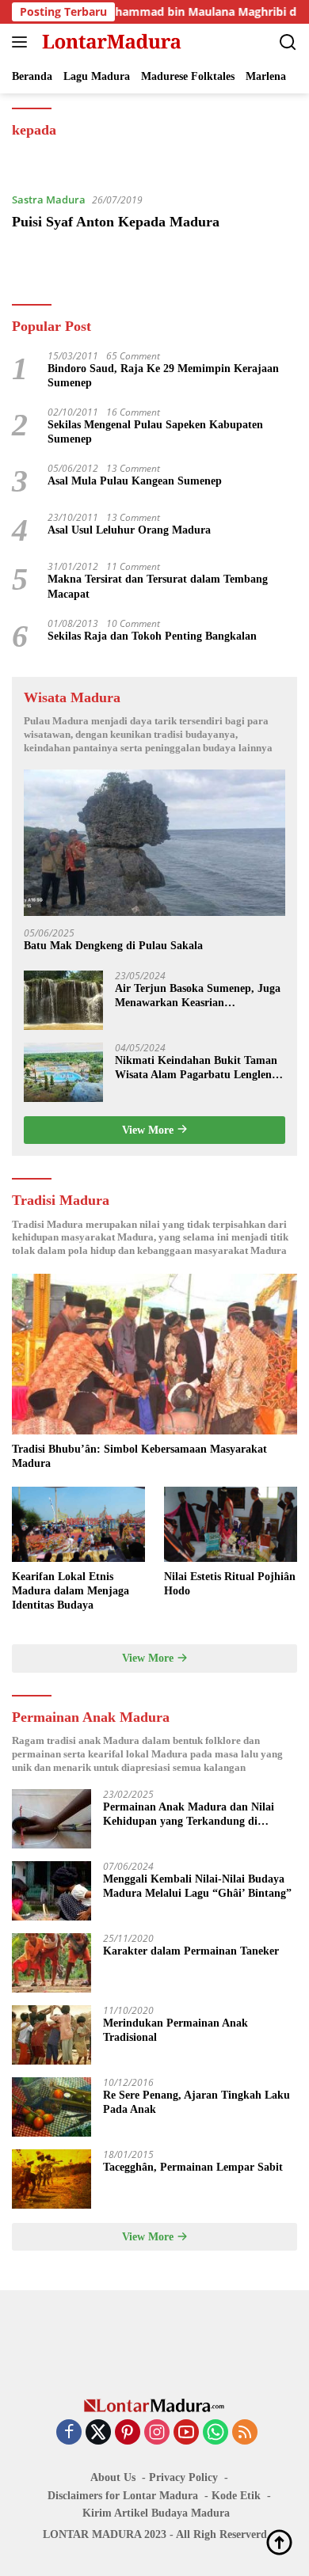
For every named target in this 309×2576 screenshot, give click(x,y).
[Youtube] (186, 2433)
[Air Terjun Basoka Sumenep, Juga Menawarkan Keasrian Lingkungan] (63, 1000)
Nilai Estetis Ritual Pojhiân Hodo (230, 1584)
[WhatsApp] (216, 2433)
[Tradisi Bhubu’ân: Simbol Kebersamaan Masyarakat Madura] (154, 1354)
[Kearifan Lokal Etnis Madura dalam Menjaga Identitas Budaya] (78, 1524)
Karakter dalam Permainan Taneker (191, 1951)
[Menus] (23, 42)
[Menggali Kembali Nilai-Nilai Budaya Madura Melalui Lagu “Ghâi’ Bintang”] (51, 1891)
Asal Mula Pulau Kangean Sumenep (135, 481)
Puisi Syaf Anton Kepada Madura (116, 222)
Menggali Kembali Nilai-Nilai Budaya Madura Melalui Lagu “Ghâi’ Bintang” (197, 1886)
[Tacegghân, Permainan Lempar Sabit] (51, 2179)
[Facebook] (69, 2433)
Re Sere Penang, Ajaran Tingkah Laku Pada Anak (196, 2102)
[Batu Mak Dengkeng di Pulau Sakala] (154, 843)
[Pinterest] (128, 2433)
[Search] (288, 42)
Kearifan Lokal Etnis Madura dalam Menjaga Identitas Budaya (71, 1591)
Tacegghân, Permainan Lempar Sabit (193, 2167)
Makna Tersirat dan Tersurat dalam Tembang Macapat (158, 586)
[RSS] (245, 2433)
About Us (113, 2477)
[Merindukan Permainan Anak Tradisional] (51, 2035)
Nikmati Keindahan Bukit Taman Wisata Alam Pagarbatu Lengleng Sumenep (196, 1068)
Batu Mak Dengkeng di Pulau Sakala (113, 946)
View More (149, 1130)
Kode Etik (236, 2496)
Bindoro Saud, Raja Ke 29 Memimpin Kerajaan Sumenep (163, 376)
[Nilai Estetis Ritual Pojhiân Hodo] (231, 1524)
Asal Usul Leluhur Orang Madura (129, 530)
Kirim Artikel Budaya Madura (156, 2513)
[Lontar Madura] (110, 42)
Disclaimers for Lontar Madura (123, 2496)
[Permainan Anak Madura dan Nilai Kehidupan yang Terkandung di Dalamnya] (51, 1819)
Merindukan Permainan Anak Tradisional (175, 2030)
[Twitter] (98, 2433)
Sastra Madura (49, 199)
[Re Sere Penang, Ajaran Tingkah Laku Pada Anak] (51, 2107)
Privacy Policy (183, 2477)
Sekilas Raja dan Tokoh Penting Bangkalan (152, 636)
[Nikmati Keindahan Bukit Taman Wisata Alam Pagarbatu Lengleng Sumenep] (63, 1072)
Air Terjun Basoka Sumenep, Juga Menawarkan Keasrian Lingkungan (198, 996)
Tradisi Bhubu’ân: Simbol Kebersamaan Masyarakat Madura (139, 1456)
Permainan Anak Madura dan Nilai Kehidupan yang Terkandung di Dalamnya (189, 1815)
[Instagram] (157, 2433)
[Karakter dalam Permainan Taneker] (51, 1963)
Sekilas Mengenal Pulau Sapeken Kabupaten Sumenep (155, 432)
